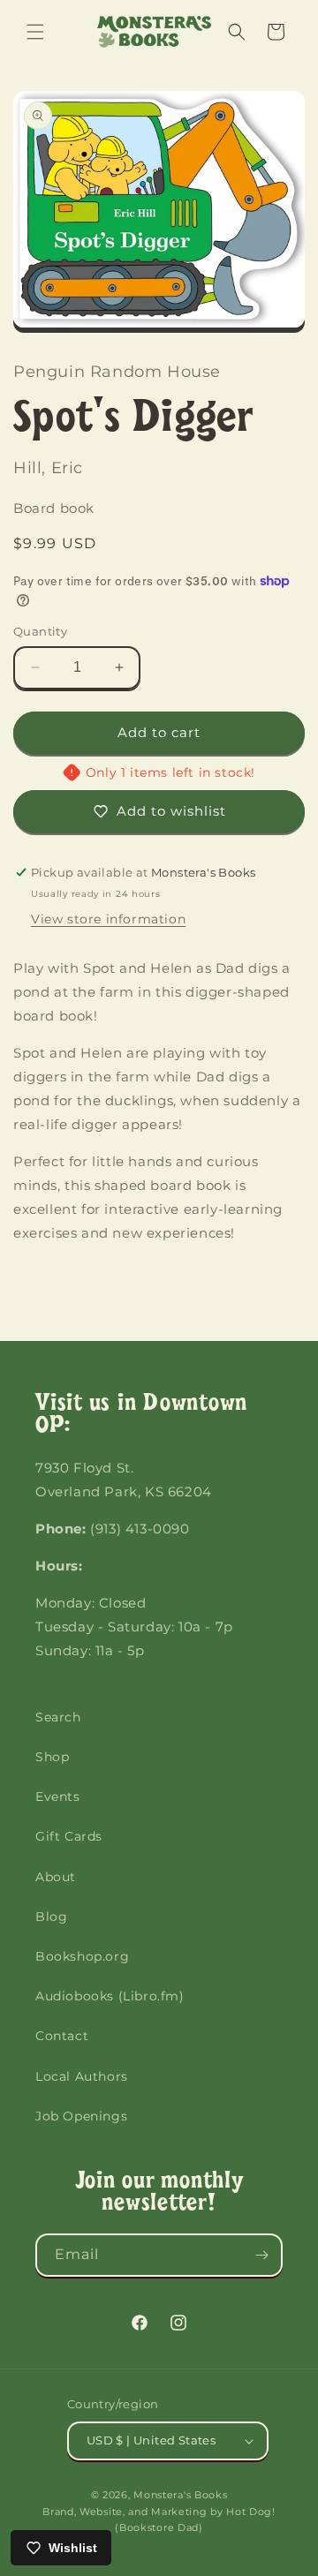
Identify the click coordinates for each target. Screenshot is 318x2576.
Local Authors (82, 2076)
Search (58, 1717)
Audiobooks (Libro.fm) (110, 1996)
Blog (51, 1917)
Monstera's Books (180, 2495)
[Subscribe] (261, 2255)
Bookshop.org (82, 1956)
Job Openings (81, 2116)
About (56, 1877)
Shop (52, 1757)
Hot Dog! (251, 2512)
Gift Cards (69, 1836)
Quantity (40, 631)
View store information (108, 919)
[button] (35, 32)
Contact (62, 2036)
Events (58, 1796)
